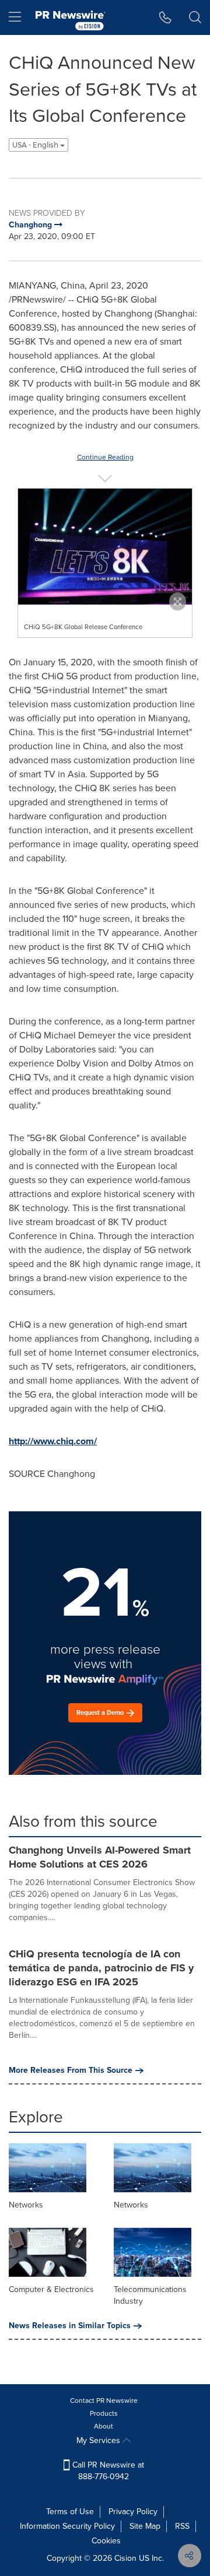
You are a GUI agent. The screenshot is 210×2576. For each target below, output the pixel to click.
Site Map (145, 2526)
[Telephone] (165, 17)
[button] (105, 547)
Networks (26, 2205)
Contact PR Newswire (104, 2400)
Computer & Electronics (51, 2289)
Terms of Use (70, 2512)
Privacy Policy (133, 2512)
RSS (182, 2526)
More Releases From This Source (71, 2070)
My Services (99, 2440)
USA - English (36, 145)
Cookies (106, 2541)
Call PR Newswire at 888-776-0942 (107, 2471)
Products (104, 2413)
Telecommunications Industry (150, 2295)
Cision (125, 2558)
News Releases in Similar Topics (70, 2326)
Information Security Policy (67, 2526)
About (104, 2426)
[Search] (195, 17)
